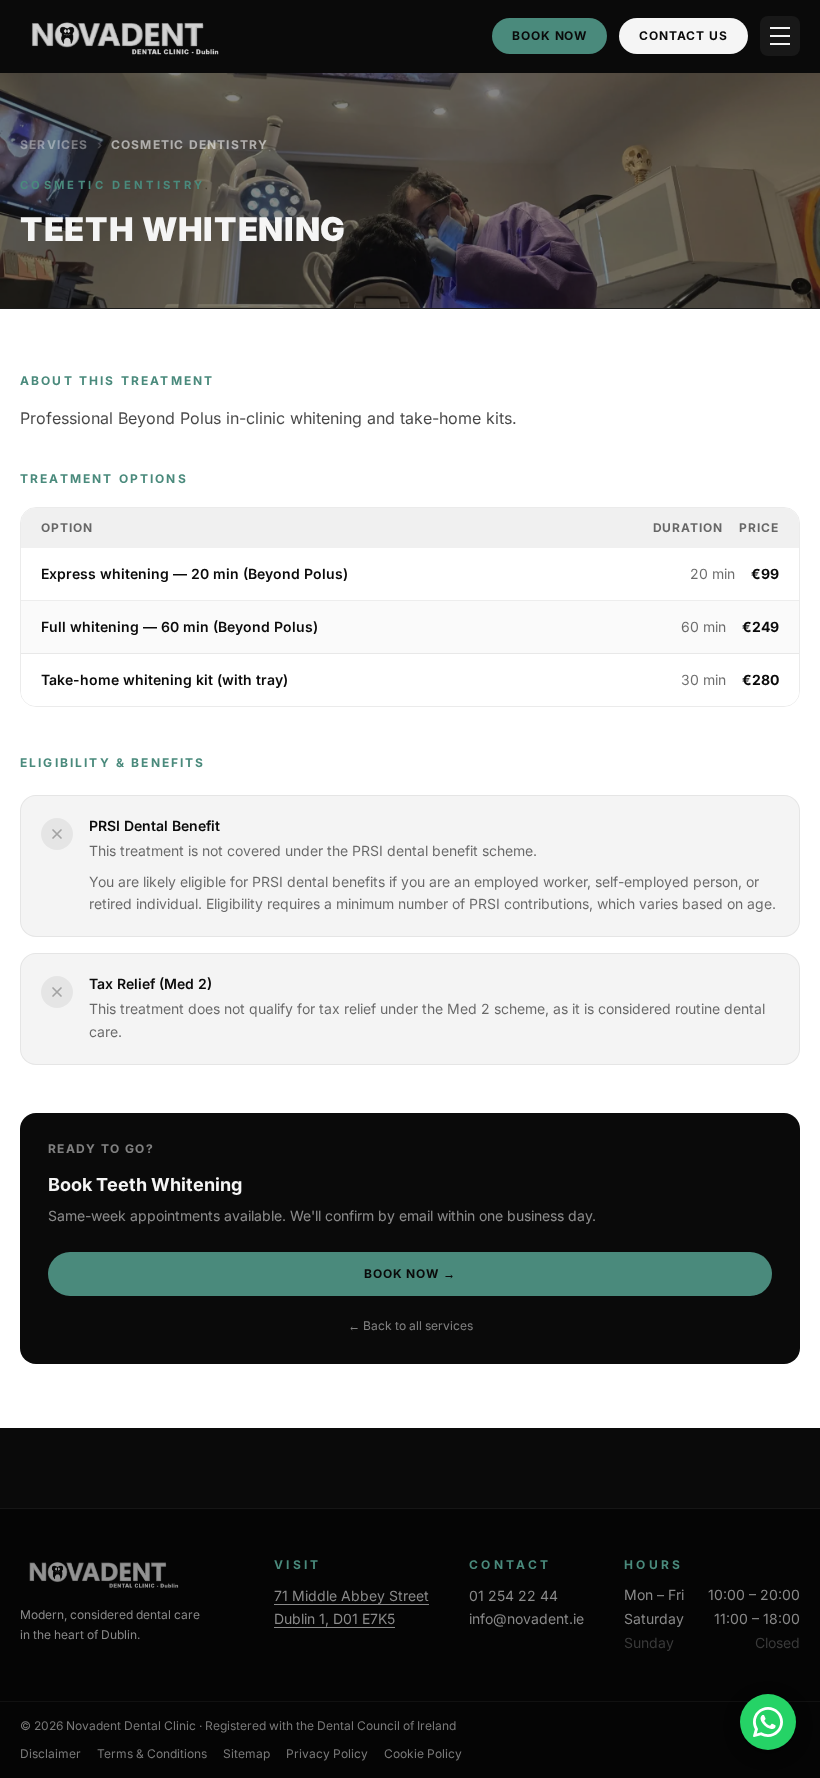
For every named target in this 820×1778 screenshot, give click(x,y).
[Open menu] (780, 36)
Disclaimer (50, 1753)
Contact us (683, 35)
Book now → (410, 1273)
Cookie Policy (423, 1753)
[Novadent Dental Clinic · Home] (121, 36)
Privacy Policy (327, 1753)
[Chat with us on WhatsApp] (768, 1722)
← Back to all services (410, 1325)
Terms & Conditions (152, 1753)
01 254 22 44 (513, 1595)
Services (54, 144)
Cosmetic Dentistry (190, 144)
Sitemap (246, 1753)
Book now (550, 35)
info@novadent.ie (526, 1618)
